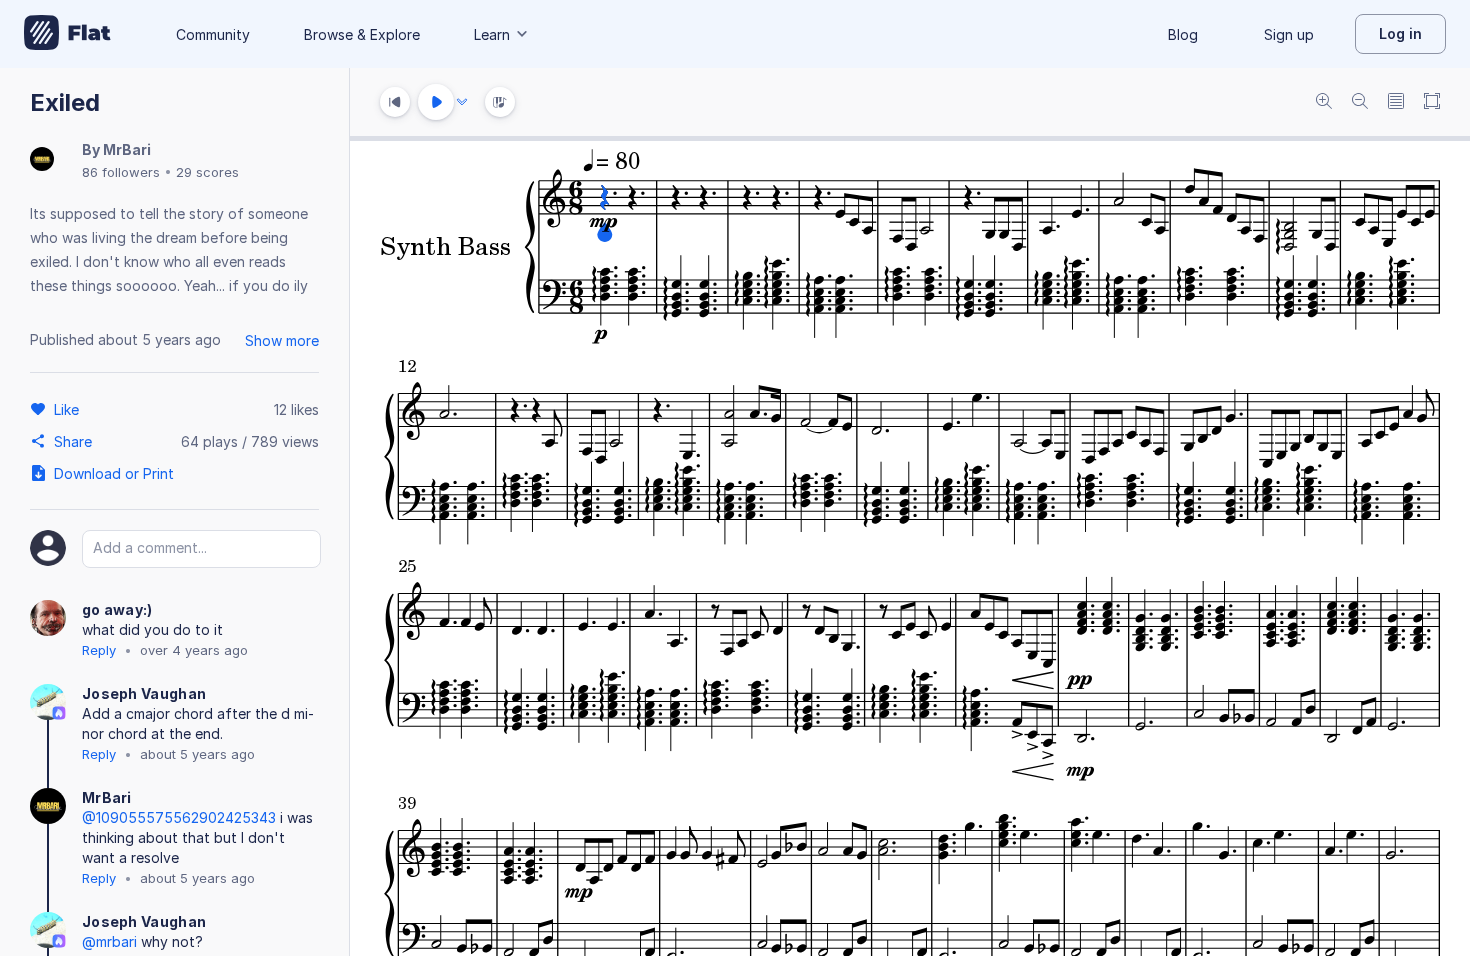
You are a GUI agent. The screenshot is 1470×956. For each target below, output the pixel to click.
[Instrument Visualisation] (500, 102)
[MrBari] (42, 160)
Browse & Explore (362, 34)
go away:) (117, 609)
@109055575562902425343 (179, 817)
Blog (1183, 34)
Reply (99, 650)
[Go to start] (395, 102)
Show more (282, 340)
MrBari (127, 149)
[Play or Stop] (436, 102)
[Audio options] (462, 102)
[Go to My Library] (67, 34)
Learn (492, 34)
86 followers (121, 172)
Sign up (1289, 34)
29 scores (207, 172)
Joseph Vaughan (144, 693)
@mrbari (109, 941)
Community (213, 34)
